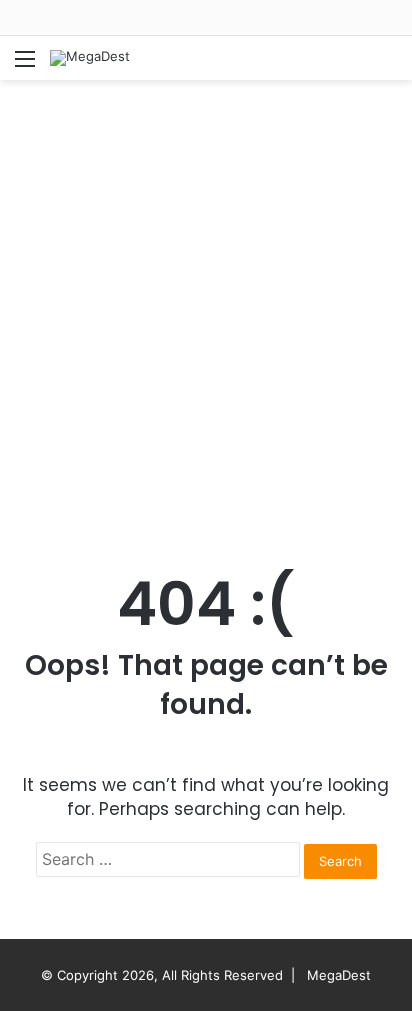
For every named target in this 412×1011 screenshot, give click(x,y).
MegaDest (339, 975)
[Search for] (387, 65)
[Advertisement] (206, 306)
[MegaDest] (90, 58)
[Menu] (25, 65)
